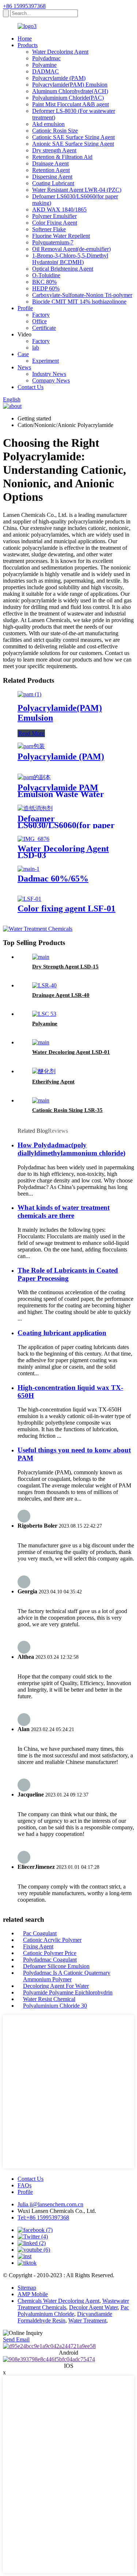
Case (23, 354)
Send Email (16, 2339)
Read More (31, 733)
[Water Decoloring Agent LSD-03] (33, 839)
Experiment (45, 361)
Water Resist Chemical (49, 1999)
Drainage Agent (50, 163)
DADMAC (45, 71)
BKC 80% (44, 282)
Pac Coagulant (40, 1933)
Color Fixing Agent (55, 223)
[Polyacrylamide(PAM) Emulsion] (29, 694)
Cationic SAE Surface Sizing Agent (73, 137)
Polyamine (44, 65)
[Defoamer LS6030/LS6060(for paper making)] (35, 808)
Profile (25, 308)
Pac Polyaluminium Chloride (73, 2311)
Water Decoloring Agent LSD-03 (63, 852)
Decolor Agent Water (93, 2307)
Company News (51, 380)
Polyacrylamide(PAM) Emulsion (70, 85)
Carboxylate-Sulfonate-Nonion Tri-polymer (82, 295)
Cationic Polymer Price (50, 1953)
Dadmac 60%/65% (53, 879)
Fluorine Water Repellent (61, 236)
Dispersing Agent (52, 177)
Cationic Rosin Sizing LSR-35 (67, 1110)
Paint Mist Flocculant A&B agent (71, 104)
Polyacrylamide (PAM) (59, 78)
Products (28, 45)
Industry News (49, 374)
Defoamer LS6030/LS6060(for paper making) (66, 825)
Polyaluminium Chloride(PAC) (68, 98)
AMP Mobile (33, 2294)
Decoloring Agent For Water (56, 1986)
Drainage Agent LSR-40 (61, 995)
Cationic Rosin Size (55, 131)
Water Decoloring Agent (60, 52)
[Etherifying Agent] (44, 1071)
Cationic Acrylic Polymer (52, 1940)
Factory (41, 315)
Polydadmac (46, 58)
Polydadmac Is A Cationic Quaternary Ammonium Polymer (67, 1976)
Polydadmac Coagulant (50, 1960)
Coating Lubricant (53, 183)
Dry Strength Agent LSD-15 (65, 967)
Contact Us (31, 387)
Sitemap (27, 2288)
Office (39, 321)
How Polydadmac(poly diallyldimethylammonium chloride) (71, 1149)
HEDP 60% (46, 288)
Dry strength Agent (54, 150)
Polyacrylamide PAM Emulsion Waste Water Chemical (61, 794)
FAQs (24, 2185)
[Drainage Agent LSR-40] (44, 985)
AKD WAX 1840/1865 (59, 209)
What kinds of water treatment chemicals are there (64, 1211)
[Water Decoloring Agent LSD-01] (41, 1042)
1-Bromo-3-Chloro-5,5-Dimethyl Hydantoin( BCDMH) (70, 259)
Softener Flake (49, 229)
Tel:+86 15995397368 (43, 2217)
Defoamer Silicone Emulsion (56, 1966)
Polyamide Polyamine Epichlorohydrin (68, 1992)
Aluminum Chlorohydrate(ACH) (70, 91)
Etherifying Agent (53, 1082)
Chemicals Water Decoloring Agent (58, 2301)
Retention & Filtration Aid (62, 157)
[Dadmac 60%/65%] (28, 869)
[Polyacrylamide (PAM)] (31, 746)
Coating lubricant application (62, 1333)
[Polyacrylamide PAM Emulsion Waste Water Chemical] (34, 777)
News (24, 367)
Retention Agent (51, 170)
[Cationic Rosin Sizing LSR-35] (41, 1100)
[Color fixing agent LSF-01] (29, 899)
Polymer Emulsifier (54, 216)
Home (25, 39)
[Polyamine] (44, 1014)
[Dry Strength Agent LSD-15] (41, 957)
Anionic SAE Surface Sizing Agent (73, 144)
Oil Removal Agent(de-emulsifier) (71, 249)
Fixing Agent (38, 1946)
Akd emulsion (48, 124)
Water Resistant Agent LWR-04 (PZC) (77, 190)
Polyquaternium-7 (53, 242)
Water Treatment (87, 2320)
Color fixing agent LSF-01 (66, 908)
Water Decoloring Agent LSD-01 (71, 1052)
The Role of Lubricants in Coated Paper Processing (68, 1274)
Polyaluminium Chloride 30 (55, 2006)
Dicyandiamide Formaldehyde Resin (65, 2317)
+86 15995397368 (24, 6)
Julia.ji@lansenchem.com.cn (50, 2204)
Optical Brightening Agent (63, 269)
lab (36, 348)
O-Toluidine (46, 275)
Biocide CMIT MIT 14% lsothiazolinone (79, 302)
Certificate (44, 328)
